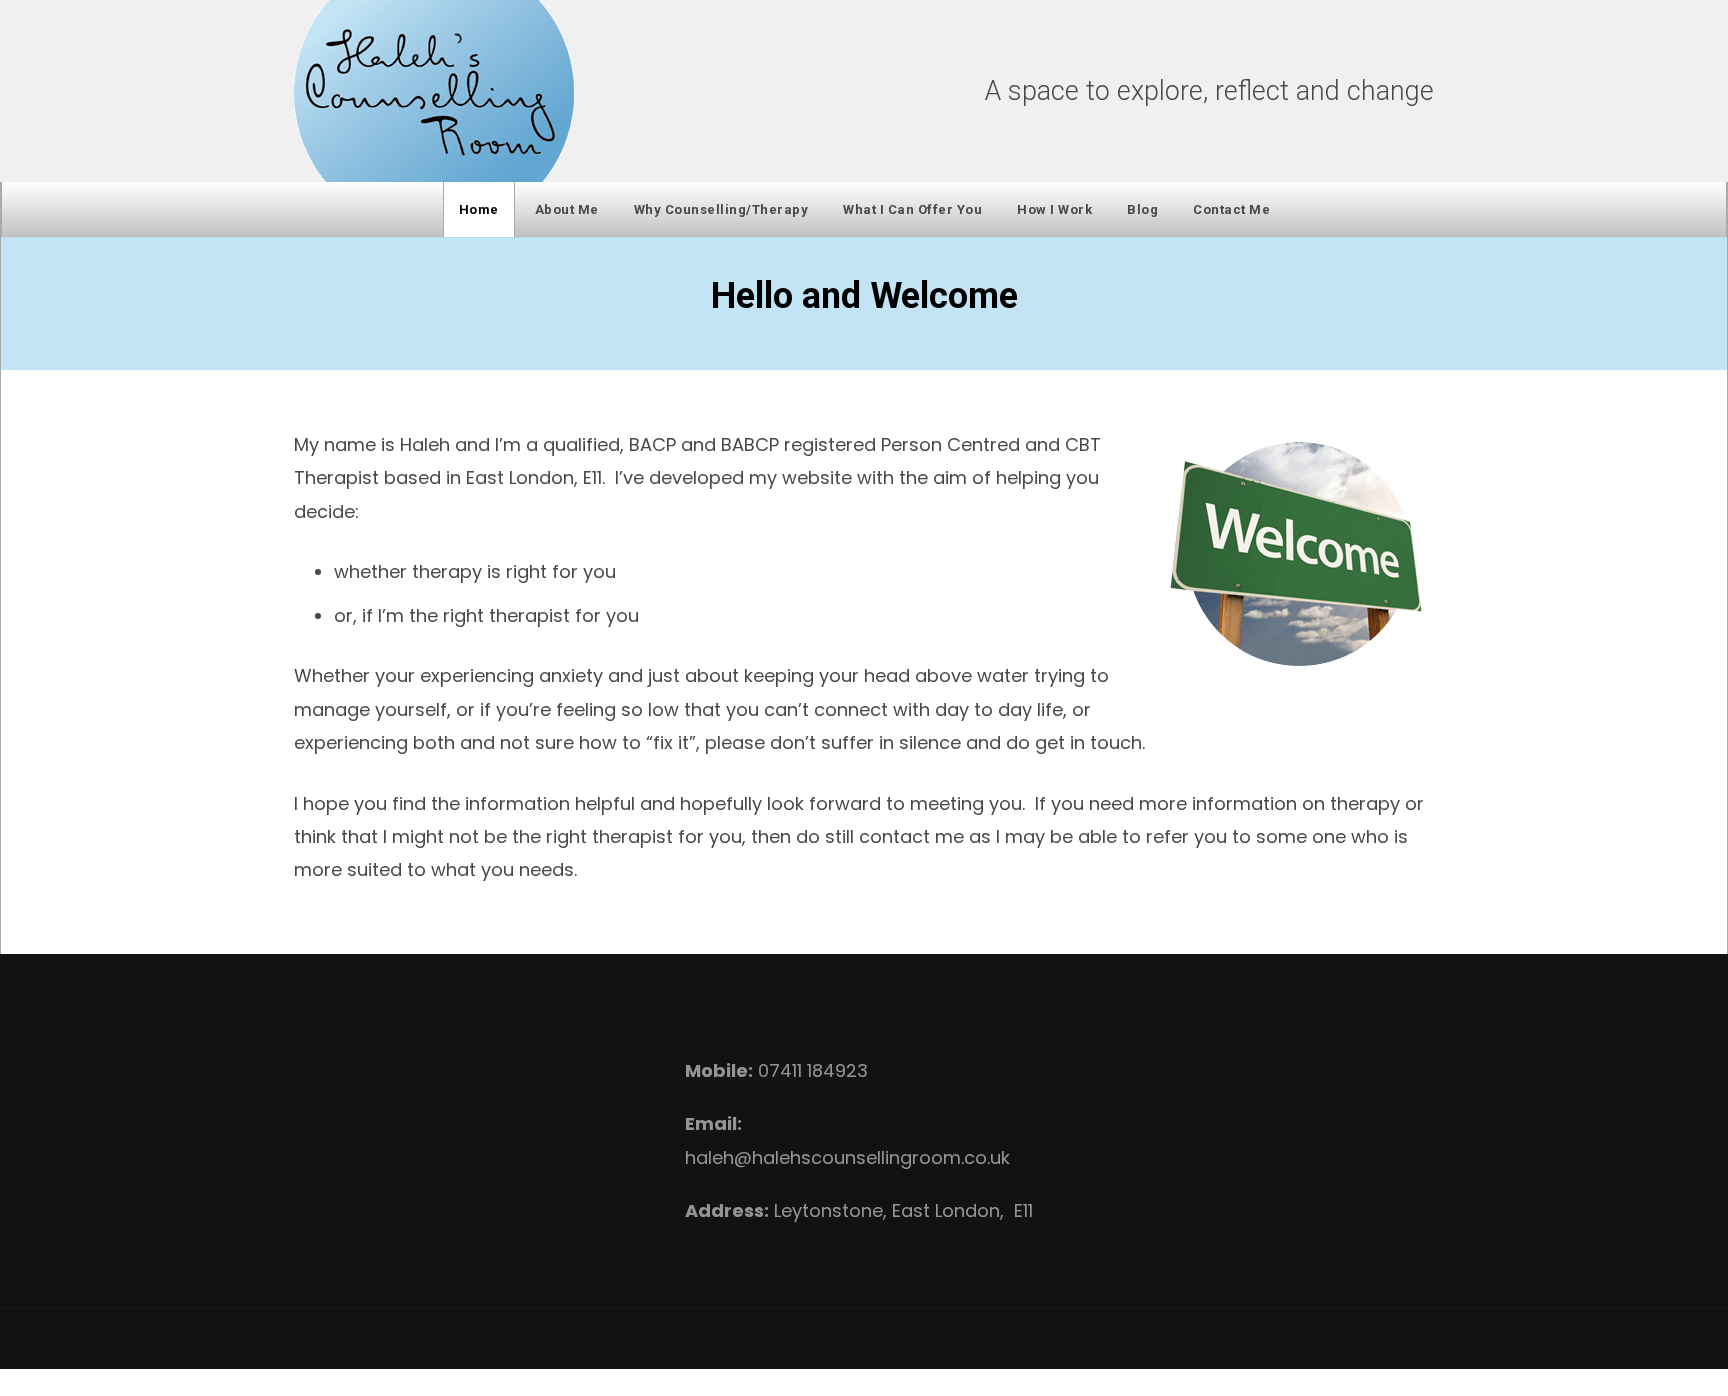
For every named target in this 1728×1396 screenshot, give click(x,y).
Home (479, 209)
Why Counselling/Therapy (721, 209)
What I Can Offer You (912, 209)
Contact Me (1231, 209)
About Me (567, 209)
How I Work (1054, 209)
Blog (1142, 209)
